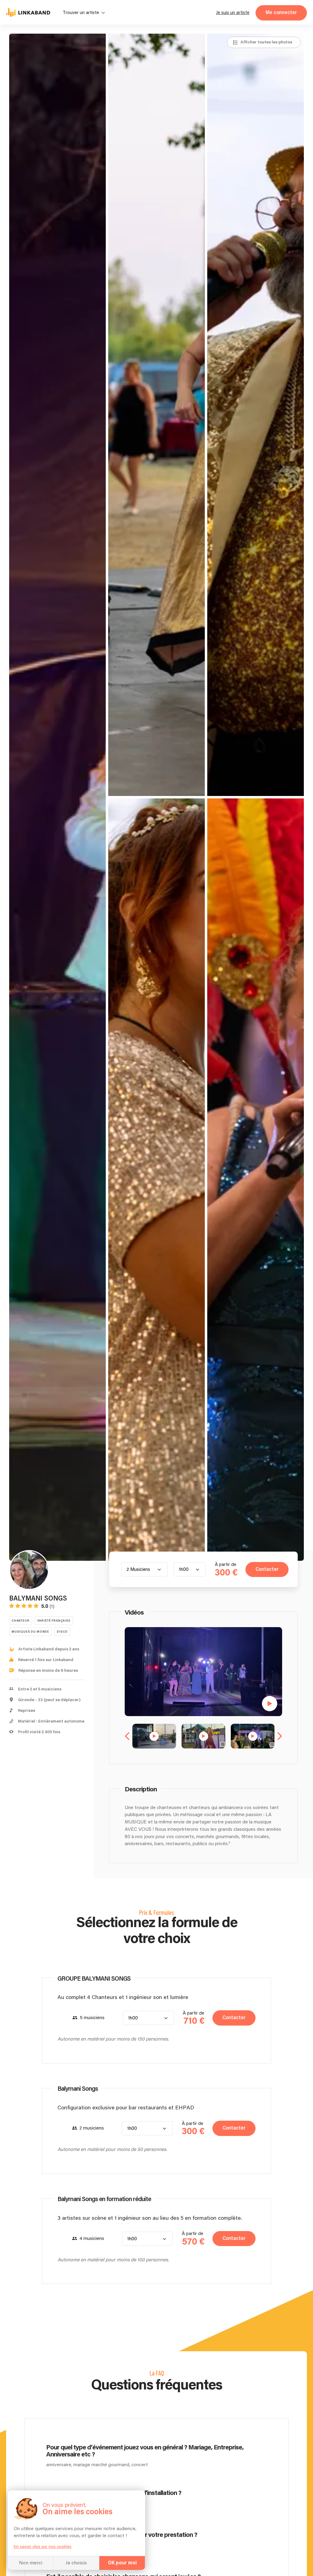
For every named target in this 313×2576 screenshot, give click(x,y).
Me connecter (281, 13)
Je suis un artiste (233, 13)
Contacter (267, 1569)
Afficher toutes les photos (266, 42)
